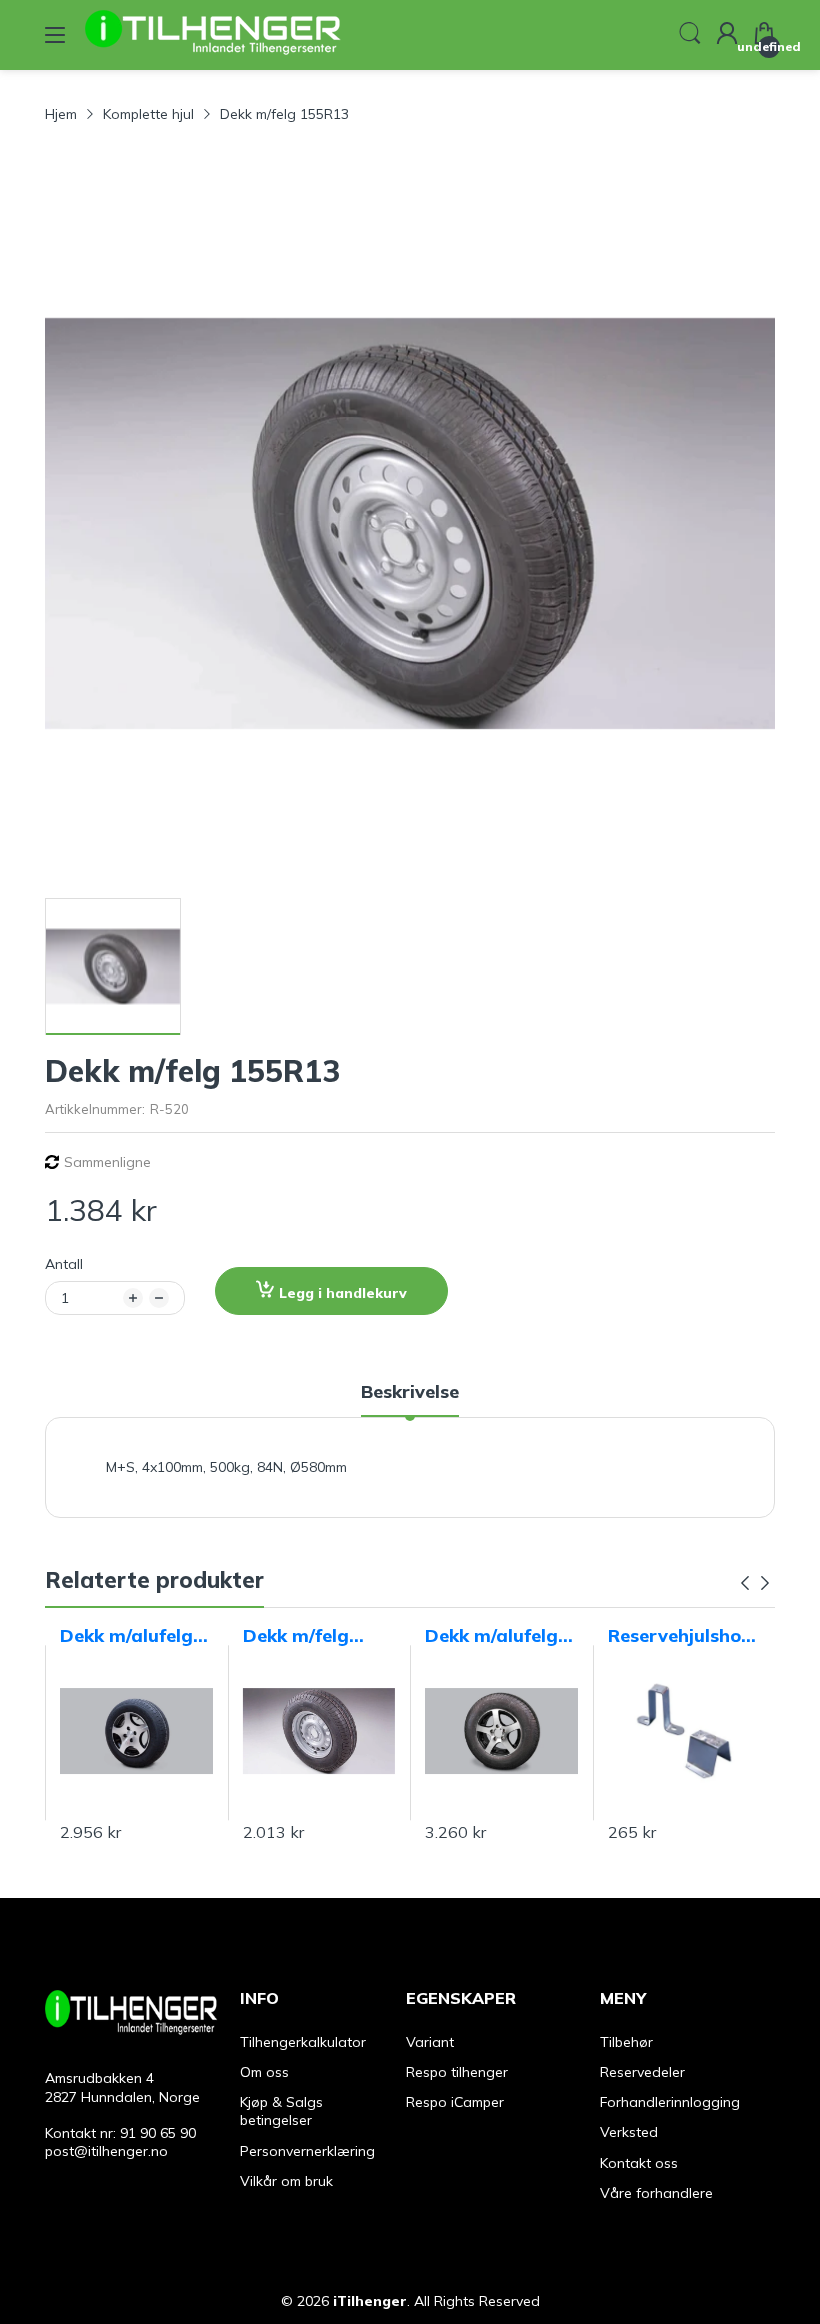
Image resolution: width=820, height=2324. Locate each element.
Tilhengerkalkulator (303, 2042)
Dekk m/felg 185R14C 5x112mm (296, 1636)
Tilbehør (626, 2042)
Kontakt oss (639, 2163)
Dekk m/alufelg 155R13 (126, 1636)
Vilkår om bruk (286, 2181)
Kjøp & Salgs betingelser (281, 2111)
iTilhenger (370, 2301)
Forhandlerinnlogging (670, 2102)
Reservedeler (642, 2072)
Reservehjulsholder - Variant (683, 1636)
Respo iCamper (455, 2102)
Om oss (264, 2072)
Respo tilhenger (457, 2072)
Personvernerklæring (307, 2151)
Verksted (629, 2132)
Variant (430, 2042)
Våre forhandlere (656, 2193)
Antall (64, 1264)
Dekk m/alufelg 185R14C (491, 1636)
